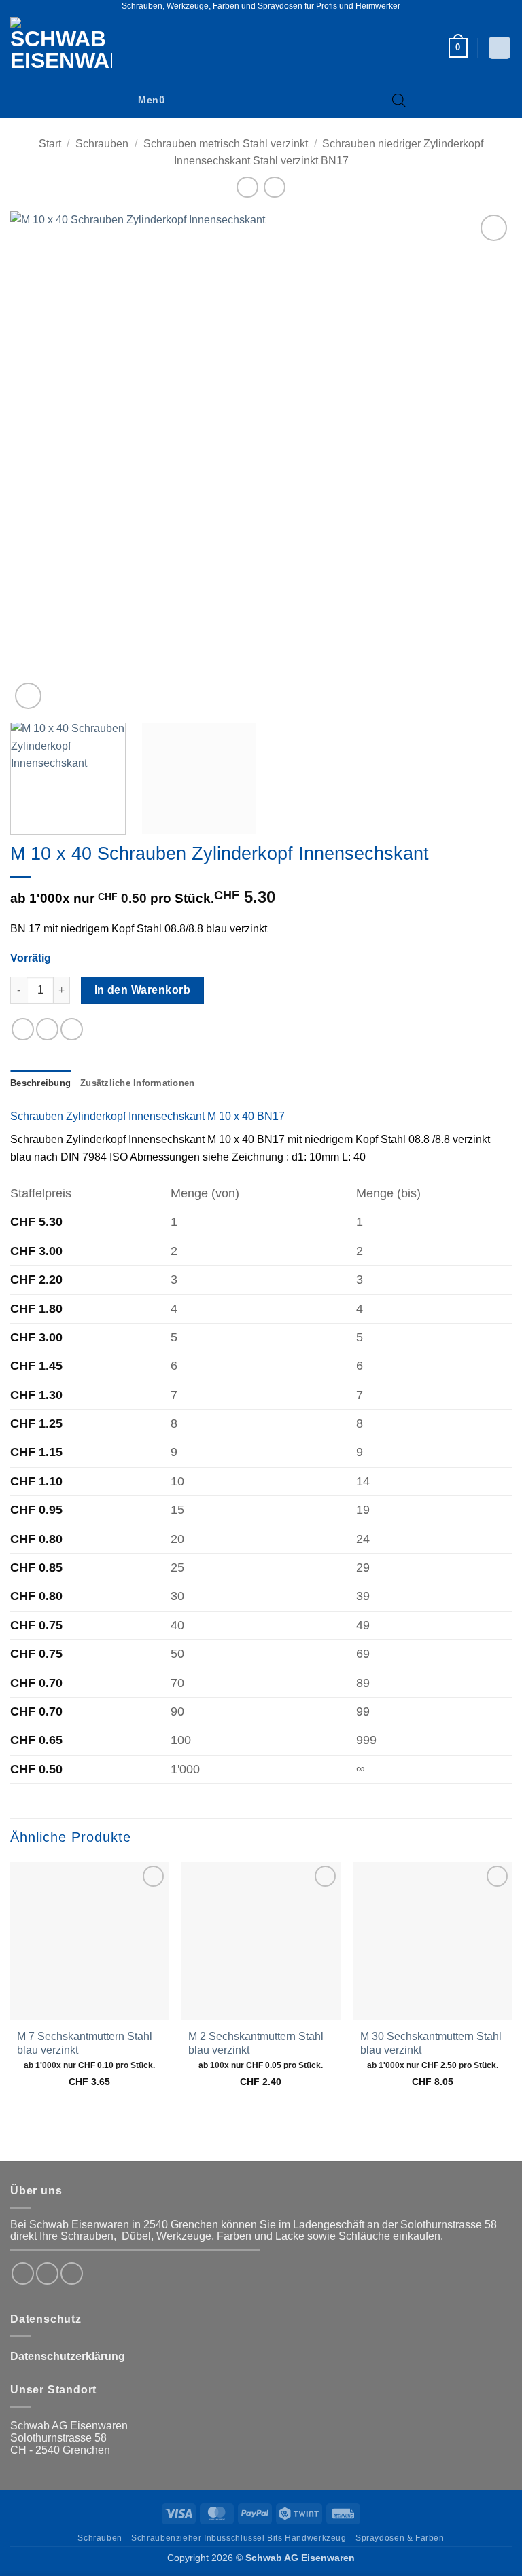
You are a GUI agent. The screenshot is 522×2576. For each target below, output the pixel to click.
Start (50, 144)
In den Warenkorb (142, 990)
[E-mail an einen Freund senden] (72, 1029)
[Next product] (247, 187)
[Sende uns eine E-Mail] (72, 2273)
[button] (458, 48)
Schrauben (102, 144)
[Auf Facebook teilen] (47, 1029)
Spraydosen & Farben (400, 2538)
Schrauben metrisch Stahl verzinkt (226, 144)
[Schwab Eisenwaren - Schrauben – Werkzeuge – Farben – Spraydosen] (67, 48)
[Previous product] (274, 187)
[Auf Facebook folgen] (23, 2273)
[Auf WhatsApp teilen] (23, 1029)
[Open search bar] (399, 101)
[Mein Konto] (500, 48)
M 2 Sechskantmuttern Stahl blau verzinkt (256, 2044)
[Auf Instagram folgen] (47, 2273)
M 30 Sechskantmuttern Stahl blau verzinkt (431, 2044)
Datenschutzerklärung (68, 2356)
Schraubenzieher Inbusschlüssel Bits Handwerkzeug (239, 2538)
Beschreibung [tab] (40, 1083)
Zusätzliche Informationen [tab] (137, 1083)
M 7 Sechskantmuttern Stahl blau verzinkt (85, 2044)
